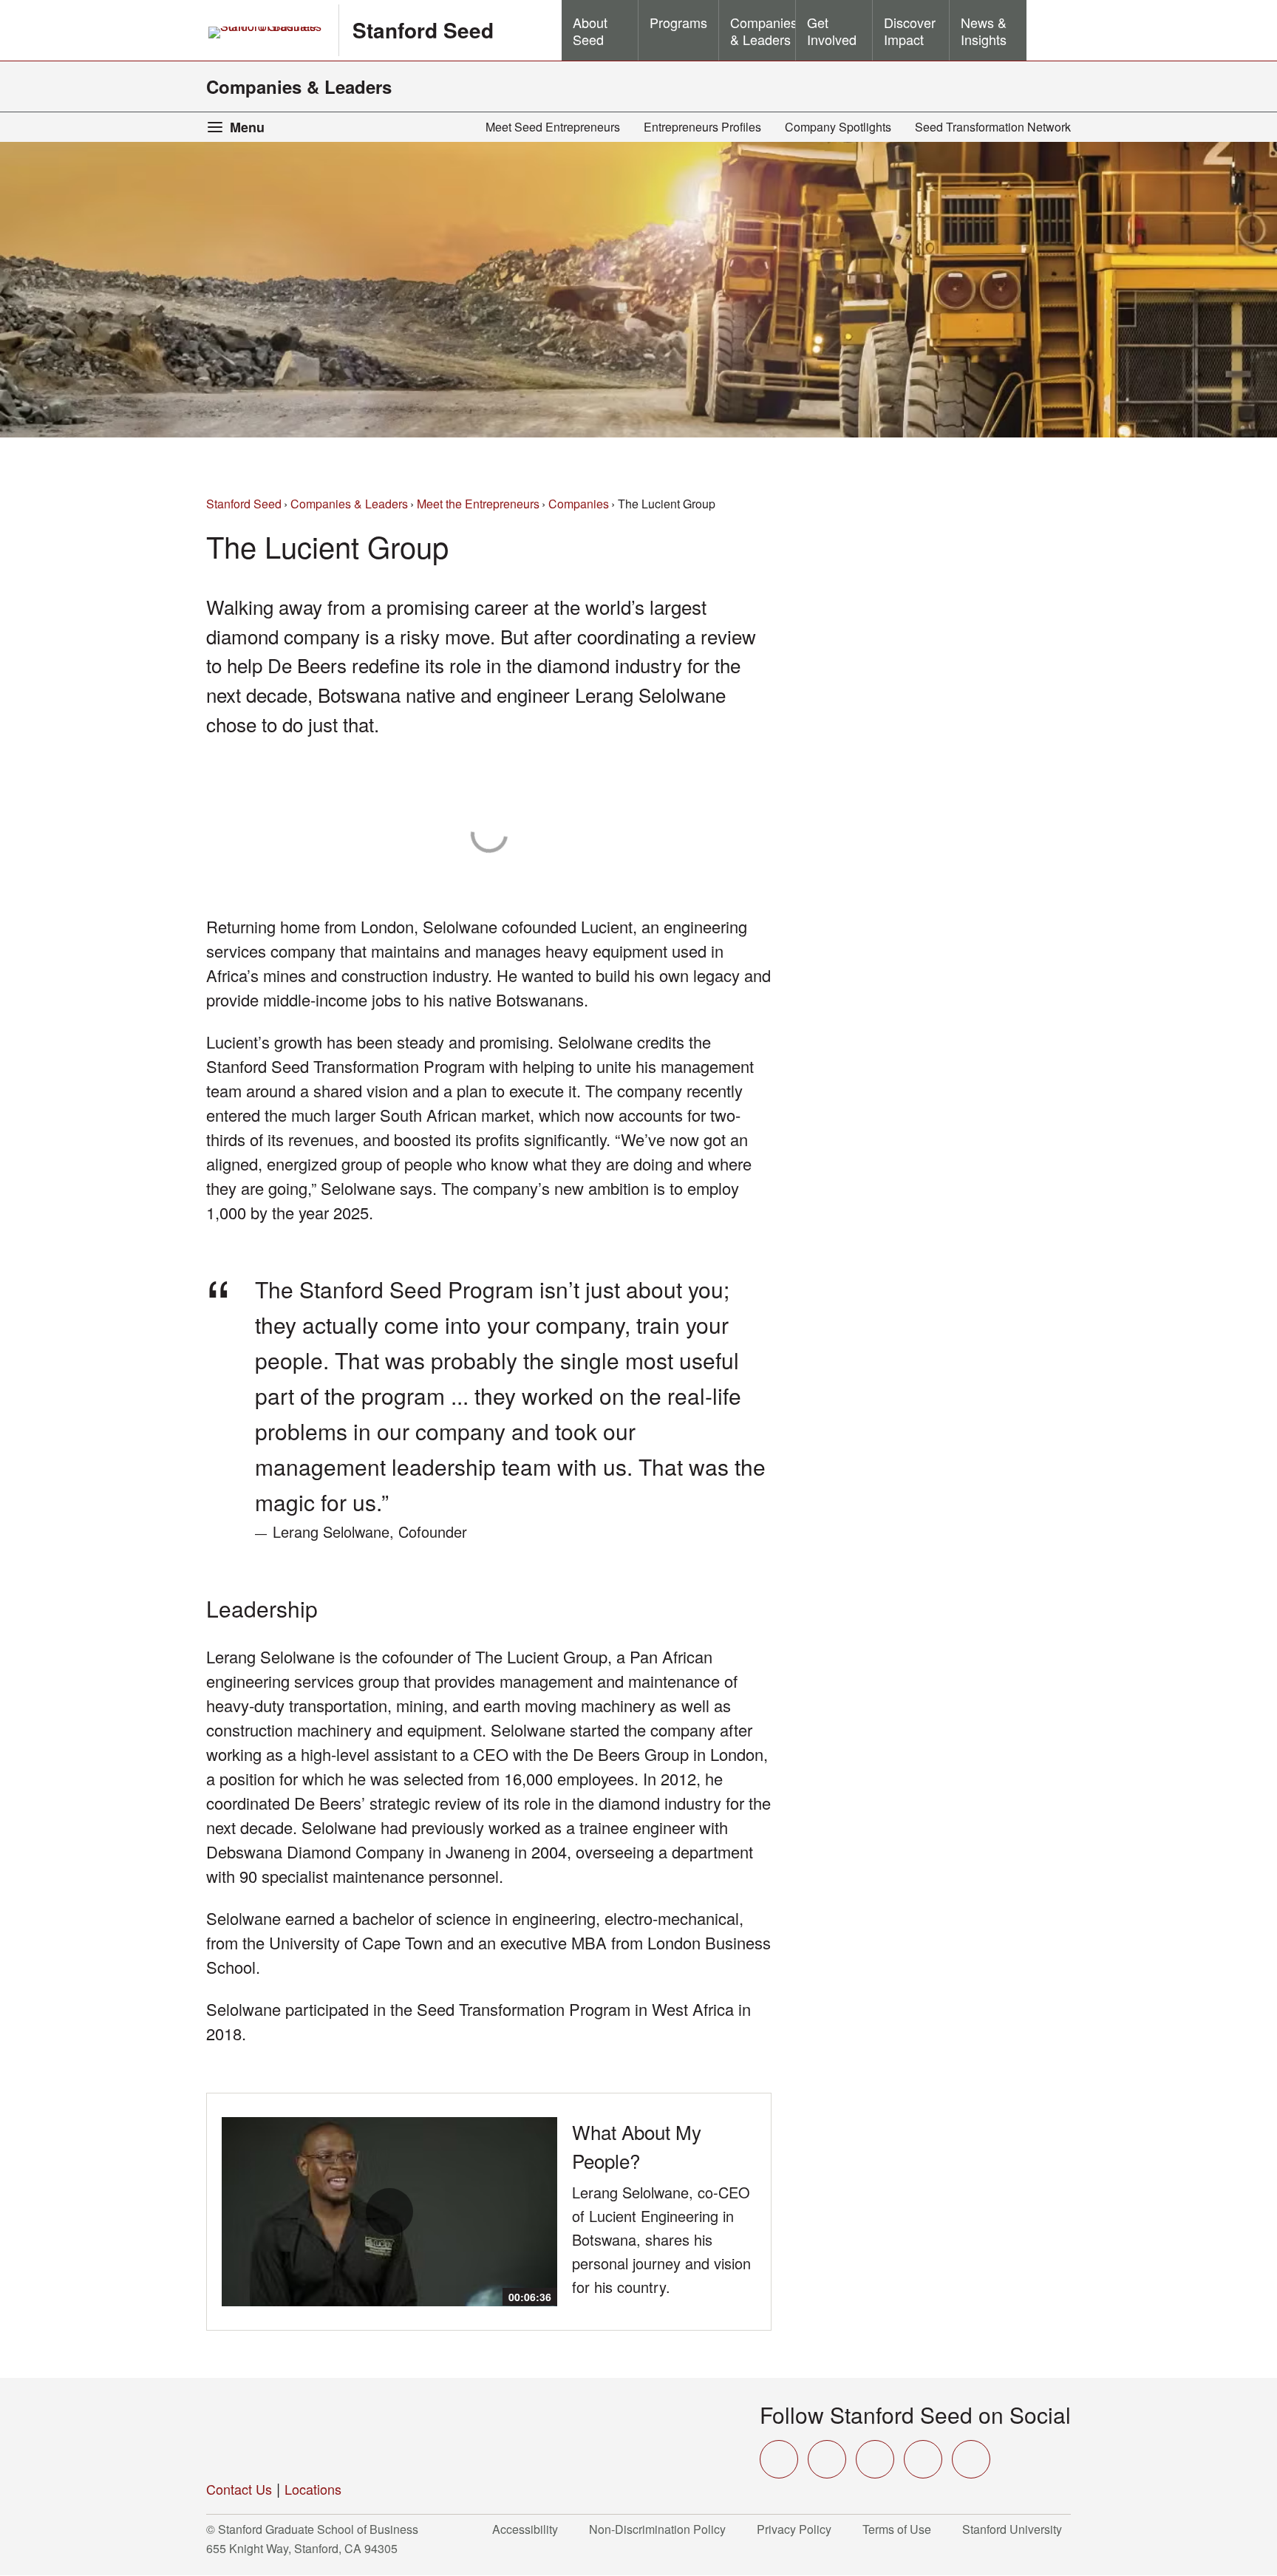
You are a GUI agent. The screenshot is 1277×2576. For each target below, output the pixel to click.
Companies (579, 504)
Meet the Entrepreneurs (478, 504)
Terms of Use (901, 2529)
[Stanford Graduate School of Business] (266, 33)
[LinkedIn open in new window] (971, 2459)
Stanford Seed (423, 30)
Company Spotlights (838, 127)
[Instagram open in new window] (875, 2459)
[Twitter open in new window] (779, 2459)
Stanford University (1017, 2529)
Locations (313, 2489)
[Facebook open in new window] (827, 2459)
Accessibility (529, 2529)
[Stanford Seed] (321, 2430)
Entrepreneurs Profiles (702, 127)
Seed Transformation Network (993, 127)
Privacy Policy (798, 2529)
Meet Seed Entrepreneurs (553, 127)
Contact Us (239, 2489)
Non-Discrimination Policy (662, 2529)
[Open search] (1049, 30)
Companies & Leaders (299, 86)
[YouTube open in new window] (923, 2459)
